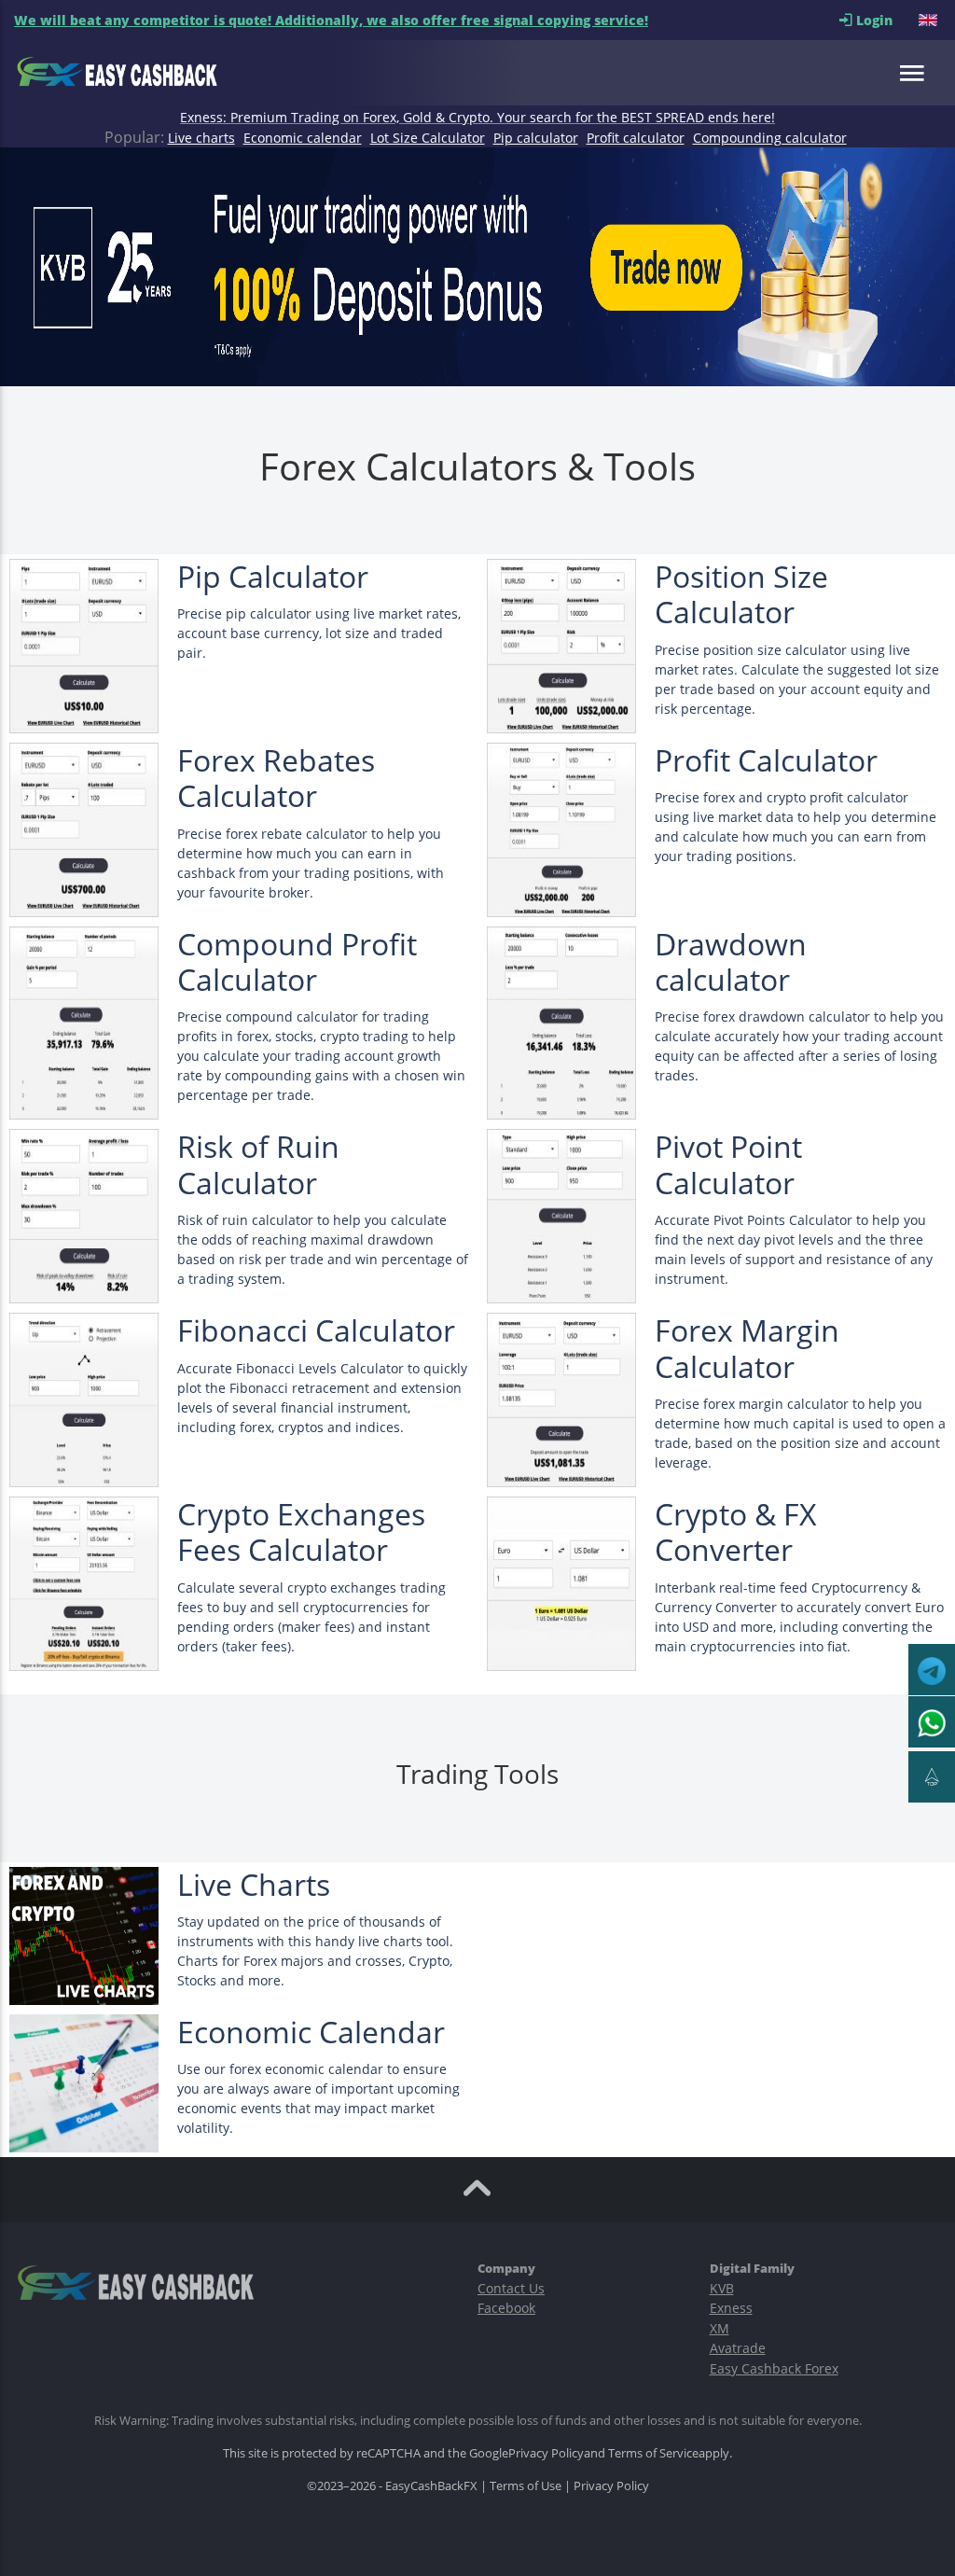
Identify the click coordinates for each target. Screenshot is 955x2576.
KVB (722, 2288)
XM (720, 2328)
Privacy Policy (546, 2453)
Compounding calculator (770, 138)
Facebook (506, 2308)
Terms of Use (526, 2485)
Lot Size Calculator (428, 138)
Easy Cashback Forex (774, 2368)
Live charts (201, 138)
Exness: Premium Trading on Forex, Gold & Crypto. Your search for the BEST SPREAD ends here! (477, 117)
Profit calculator (636, 138)
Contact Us (511, 2288)
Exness (731, 2308)
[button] (930, 20)
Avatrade (738, 2348)
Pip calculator (536, 138)
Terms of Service (653, 2453)
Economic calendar (303, 138)
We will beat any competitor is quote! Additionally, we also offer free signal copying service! (331, 20)
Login (886, 20)
